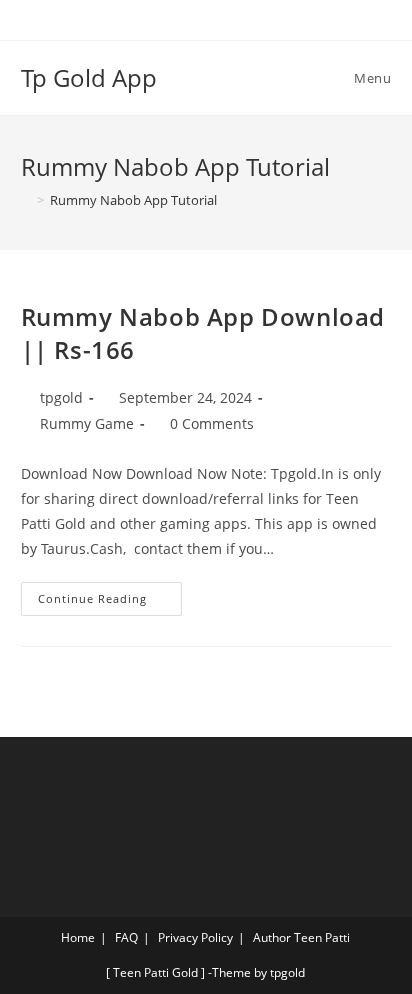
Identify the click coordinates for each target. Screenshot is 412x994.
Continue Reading (110, 594)
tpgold (61, 397)
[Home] (26, 200)
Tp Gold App (89, 77)
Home (78, 937)
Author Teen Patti (301, 937)
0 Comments (212, 423)
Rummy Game (87, 423)
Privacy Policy (195, 937)
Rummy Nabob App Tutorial (133, 200)
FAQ (126, 937)
